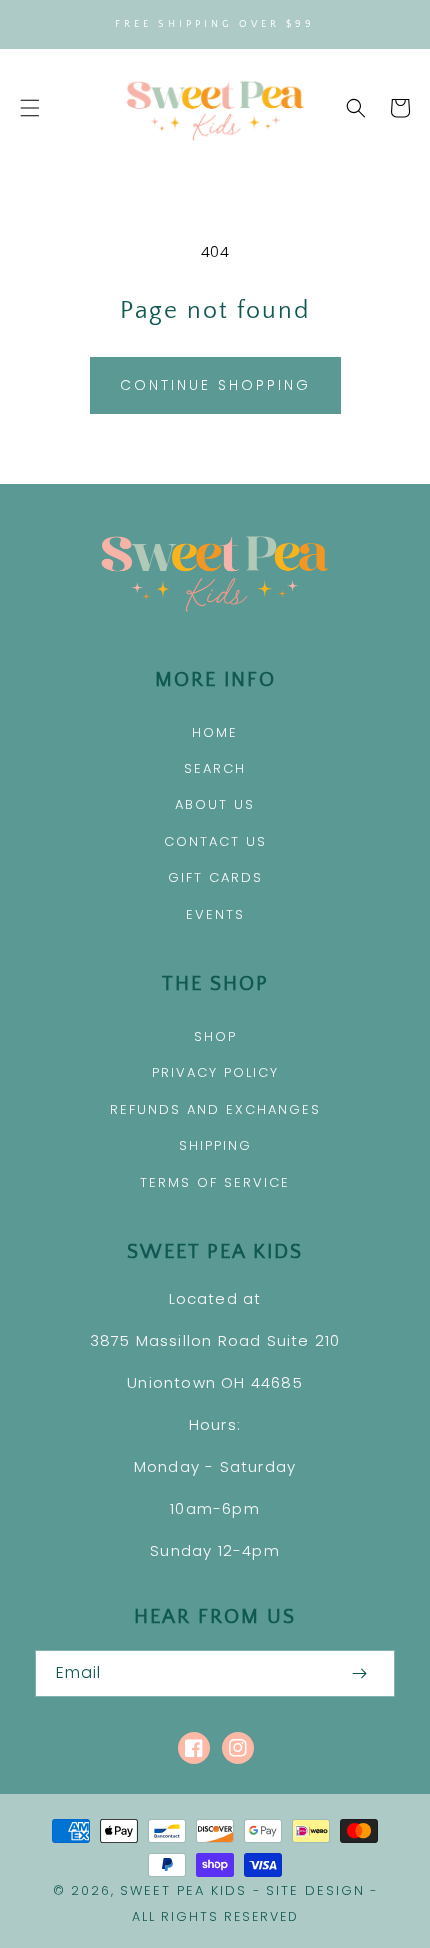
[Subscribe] (359, 1673)
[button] (30, 108)
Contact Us (215, 841)
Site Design (315, 1890)
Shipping (215, 1145)
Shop (215, 1036)
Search (215, 768)
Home (215, 732)
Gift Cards (215, 877)
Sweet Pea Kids (183, 1890)
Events (215, 914)
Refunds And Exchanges (215, 1109)
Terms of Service (215, 1182)
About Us (215, 804)
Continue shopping (215, 385)
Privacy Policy (215, 1072)
